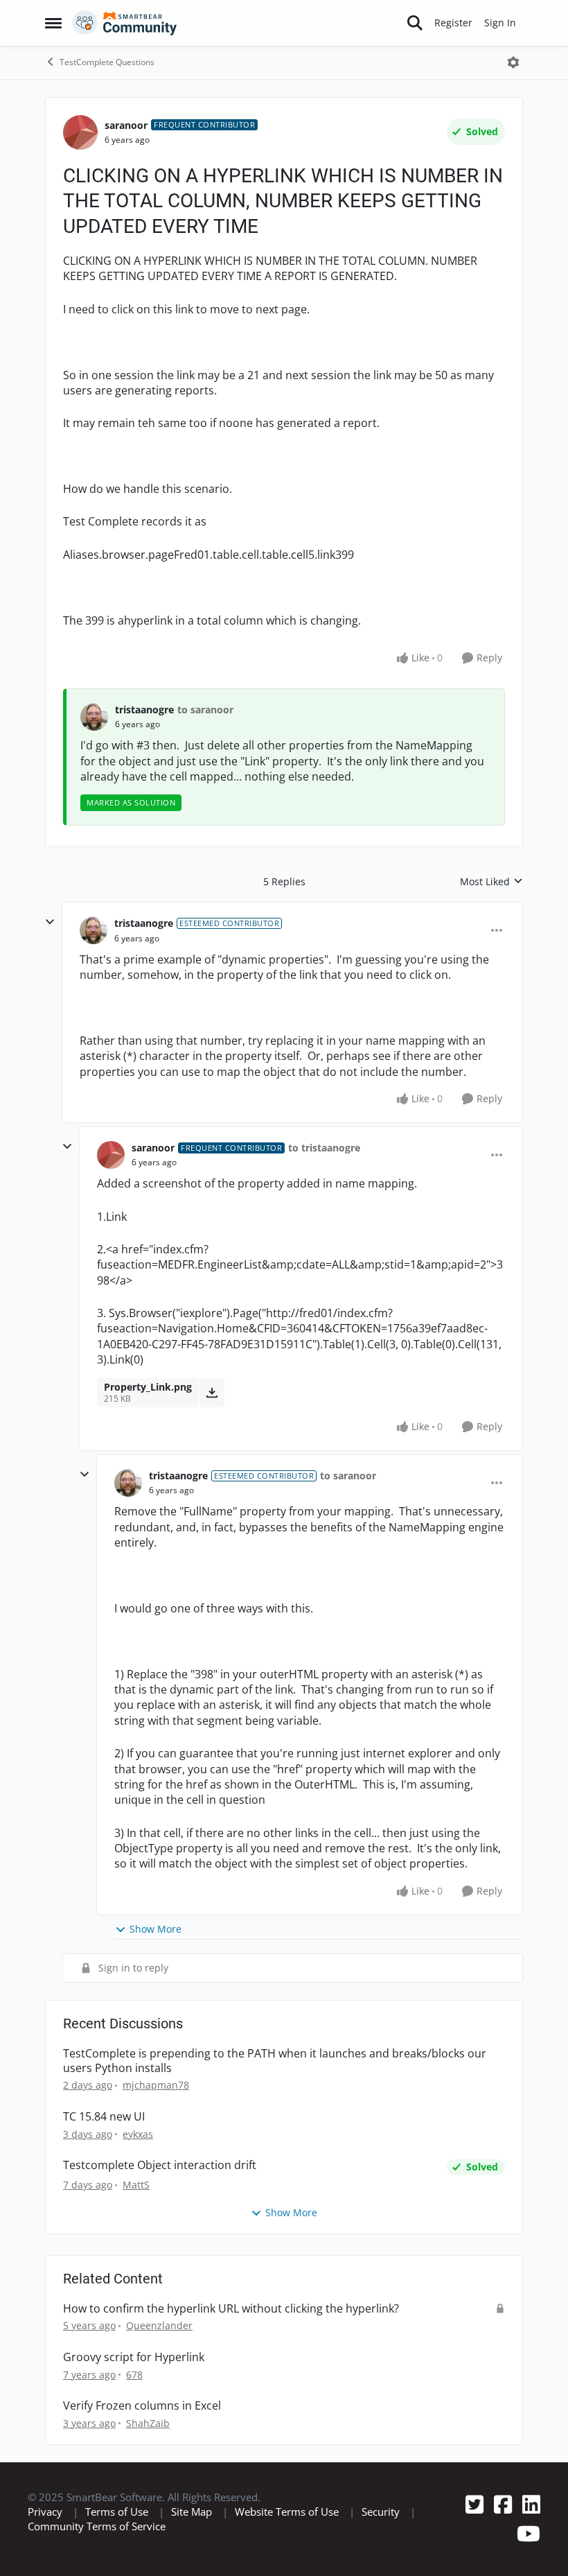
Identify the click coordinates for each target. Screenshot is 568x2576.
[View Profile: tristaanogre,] (94, 717)
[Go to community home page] (125, 23)
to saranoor (205, 710)
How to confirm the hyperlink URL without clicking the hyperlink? (231, 2309)
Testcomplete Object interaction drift (160, 2165)
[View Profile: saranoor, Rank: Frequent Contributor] (80, 132)
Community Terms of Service (97, 2526)
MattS (136, 2185)
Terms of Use (117, 2512)
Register (453, 23)
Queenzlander (159, 2325)
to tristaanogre (324, 1148)
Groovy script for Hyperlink (134, 2357)
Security (381, 2512)
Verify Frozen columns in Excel (142, 2406)
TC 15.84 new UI (104, 2117)
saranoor (126, 125)
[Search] (415, 23)
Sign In (500, 23)
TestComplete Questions (107, 62)
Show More (156, 1929)
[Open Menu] (513, 62)
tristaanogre (144, 710)
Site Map (192, 2512)
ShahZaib (148, 2423)
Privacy (45, 2512)
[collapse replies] (50, 922)
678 (134, 2375)
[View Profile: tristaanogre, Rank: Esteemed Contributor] (94, 930)
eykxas (138, 2134)
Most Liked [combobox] (491, 882)
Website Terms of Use (287, 2512)
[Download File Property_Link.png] (212, 1393)
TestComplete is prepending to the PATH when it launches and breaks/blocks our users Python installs (275, 2061)
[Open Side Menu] (53, 23)
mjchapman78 (156, 2085)
